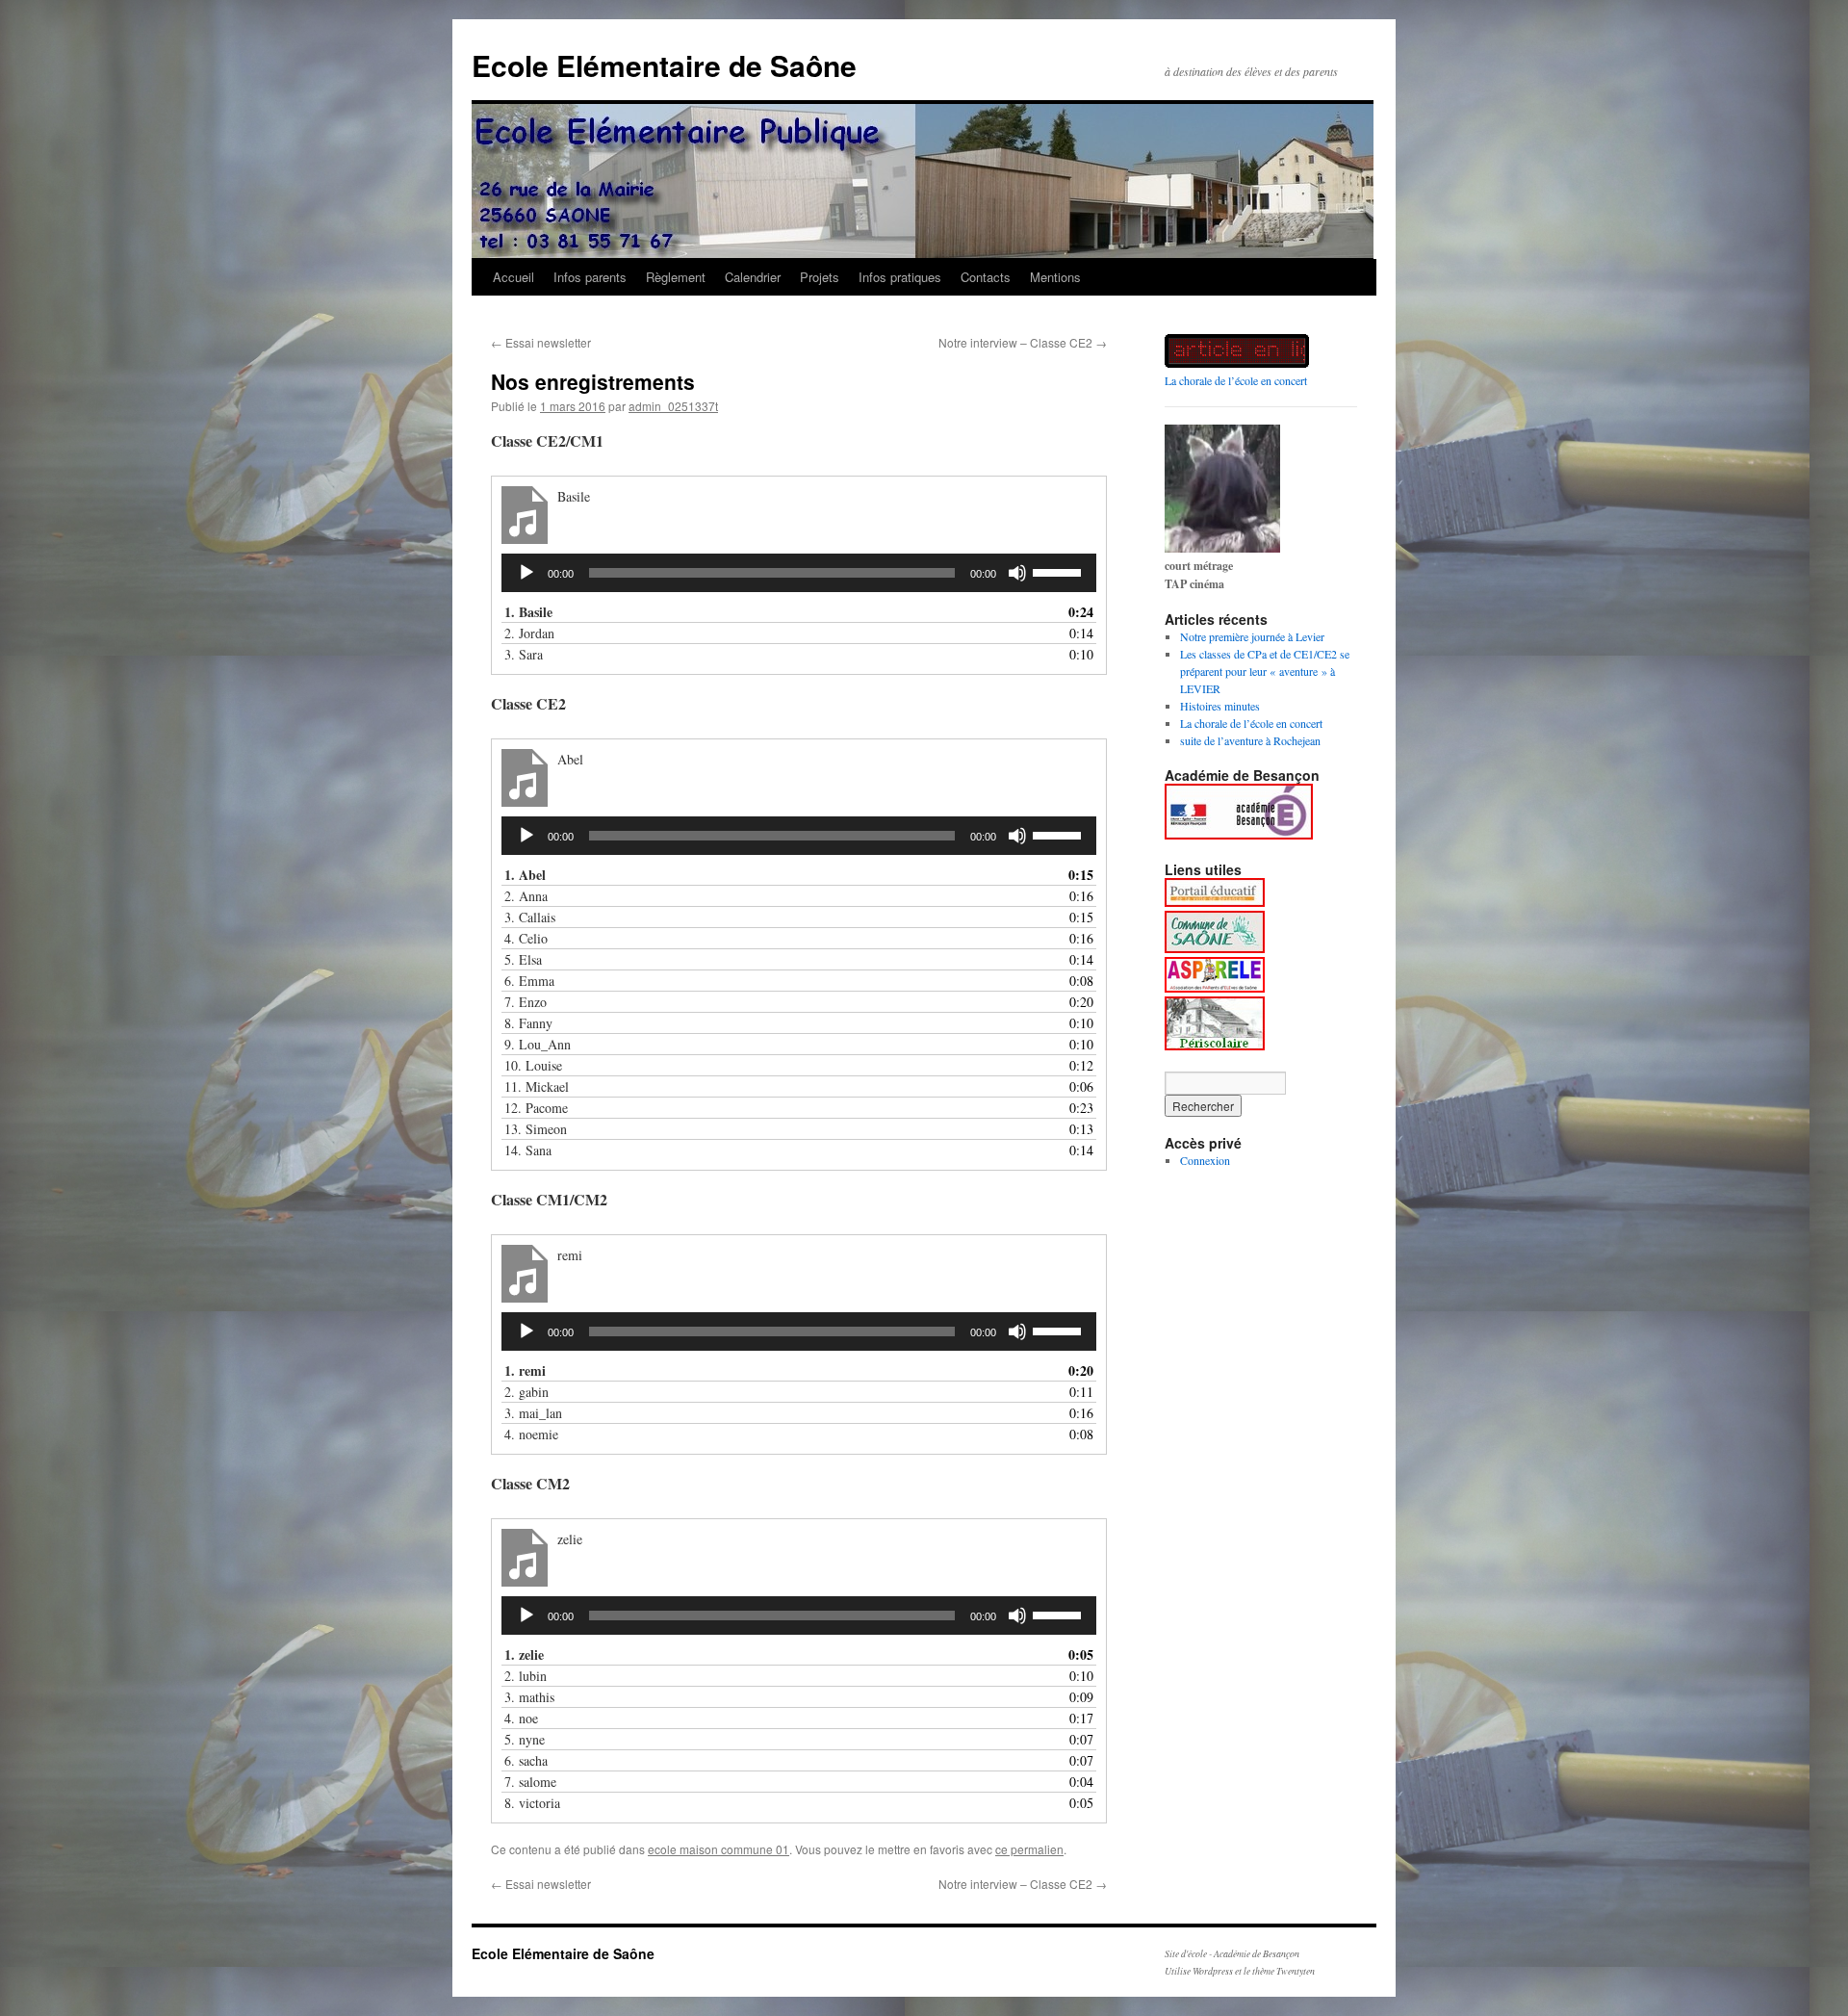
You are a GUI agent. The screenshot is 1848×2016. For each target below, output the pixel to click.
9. (538, 1044)
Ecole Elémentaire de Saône (664, 65)
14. (528, 1150)
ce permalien (1029, 1849)
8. (528, 1023)
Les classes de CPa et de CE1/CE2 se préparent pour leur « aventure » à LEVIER (1265, 671)
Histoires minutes (1220, 706)
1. (528, 612)
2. (529, 633)
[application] (799, 573)
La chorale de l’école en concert (1236, 380)
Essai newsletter (541, 342)
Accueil (513, 277)
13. (536, 1129)
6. (529, 981)
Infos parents (590, 277)
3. (524, 654)
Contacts (986, 277)
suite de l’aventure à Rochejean (1250, 740)
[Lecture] (526, 573)
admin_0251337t (673, 406)
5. (523, 959)
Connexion (1205, 1160)
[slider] (1060, 571)
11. (537, 1086)
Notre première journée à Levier (1252, 636)
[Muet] (1017, 573)
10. (533, 1065)
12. (536, 1108)
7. (526, 1002)
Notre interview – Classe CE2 (1023, 342)
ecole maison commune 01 (719, 1849)
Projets (820, 277)
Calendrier (753, 277)
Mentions (1055, 277)
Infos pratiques (900, 277)
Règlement (676, 277)
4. (526, 938)
